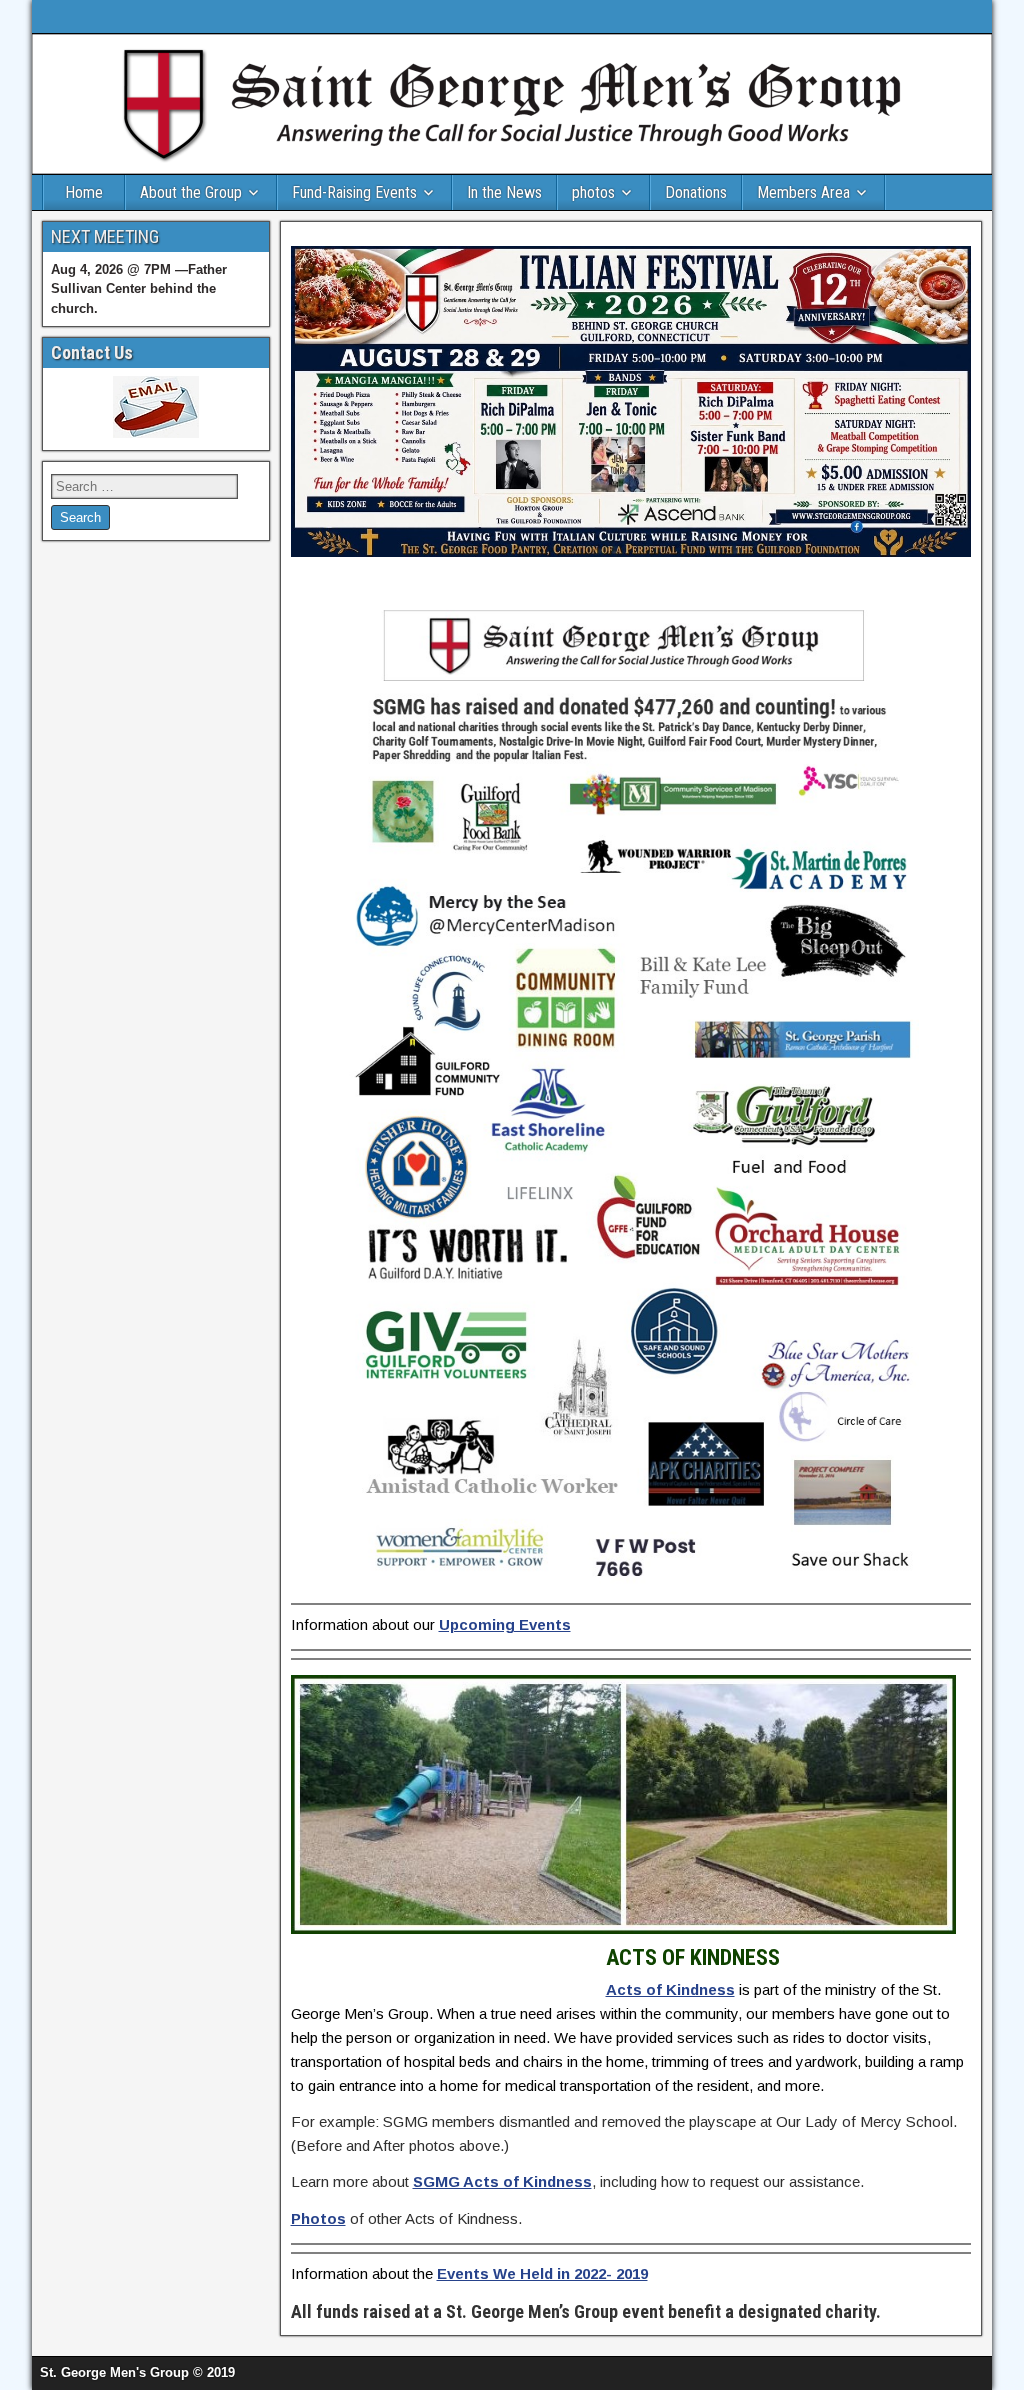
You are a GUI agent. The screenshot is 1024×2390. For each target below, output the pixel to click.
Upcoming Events (505, 1624)
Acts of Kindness (670, 1989)
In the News (504, 192)
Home (84, 192)
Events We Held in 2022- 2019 (542, 2273)
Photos (318, 2218)
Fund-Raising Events (354, 192)
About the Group (191, 192)
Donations (696, 192)
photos (593, 192)
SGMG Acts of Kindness (502, 2181)
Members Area (803, 192)
